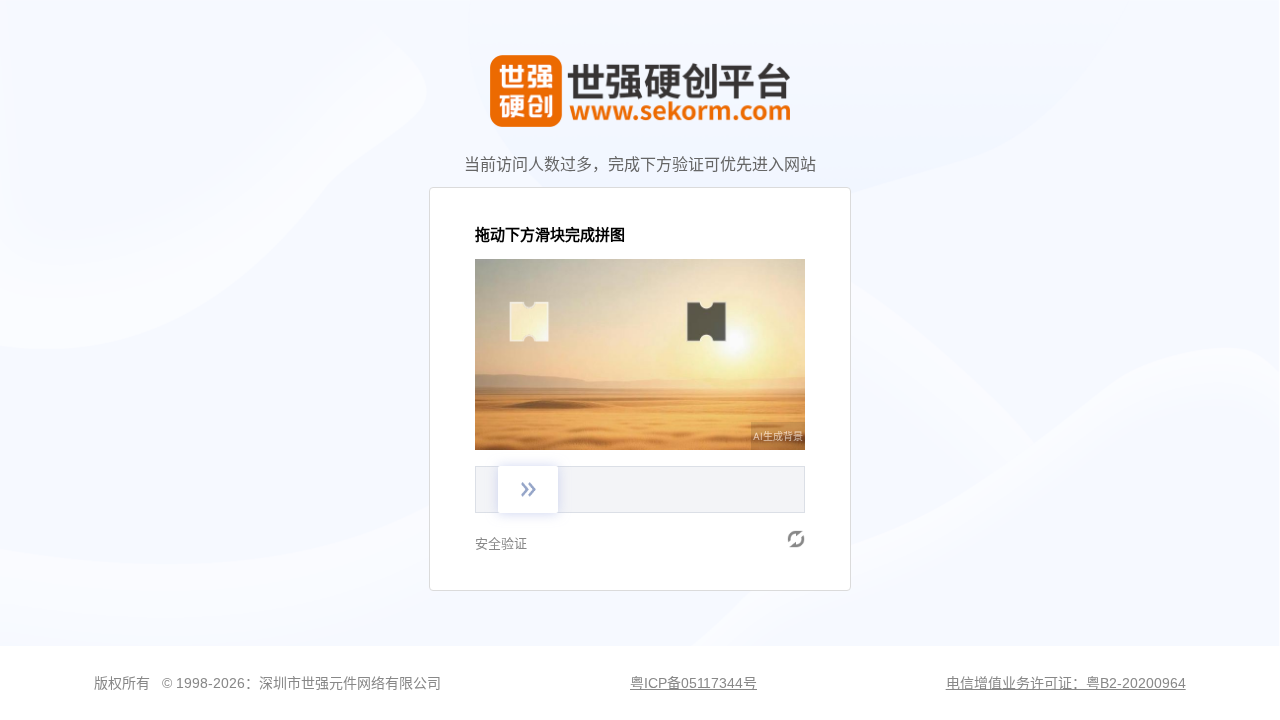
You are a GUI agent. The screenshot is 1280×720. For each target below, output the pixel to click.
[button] (796, 539)
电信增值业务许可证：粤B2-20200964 (1066, 683)
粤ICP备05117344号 (693, 683)
